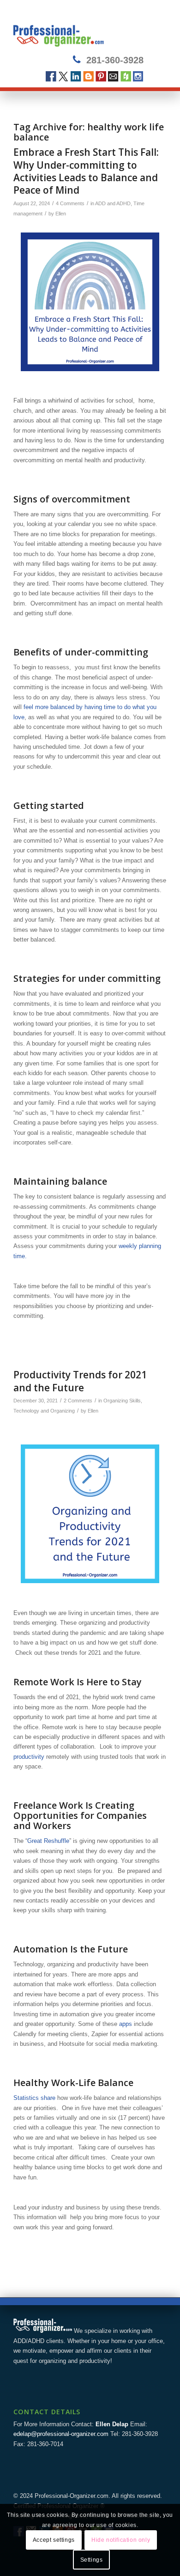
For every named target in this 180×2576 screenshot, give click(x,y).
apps (126, 2024)
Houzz (126, 76)
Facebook (51, 76)
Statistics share (34, 2098)
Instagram (138, 76)
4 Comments (70, 203)
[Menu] (154, 28)
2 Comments (78, 1401)
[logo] (75, 28)
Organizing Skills (122, 1401)
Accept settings (54, 2540)
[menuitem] (154, 28)
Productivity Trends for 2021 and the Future (80, 1381)
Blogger (88, 76)
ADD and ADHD (113, 203)
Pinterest (101, 76)
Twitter (63, 76)
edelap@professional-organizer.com (61, 2434)
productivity (29, 1757)
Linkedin (76, 76)
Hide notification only (121, 2540)
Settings (92, 2560)
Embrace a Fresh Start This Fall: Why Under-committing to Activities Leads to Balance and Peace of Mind (86, 171)
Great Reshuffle (48, 1841)
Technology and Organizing (44, 1411)
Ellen (61, 214)
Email (113, 76)
